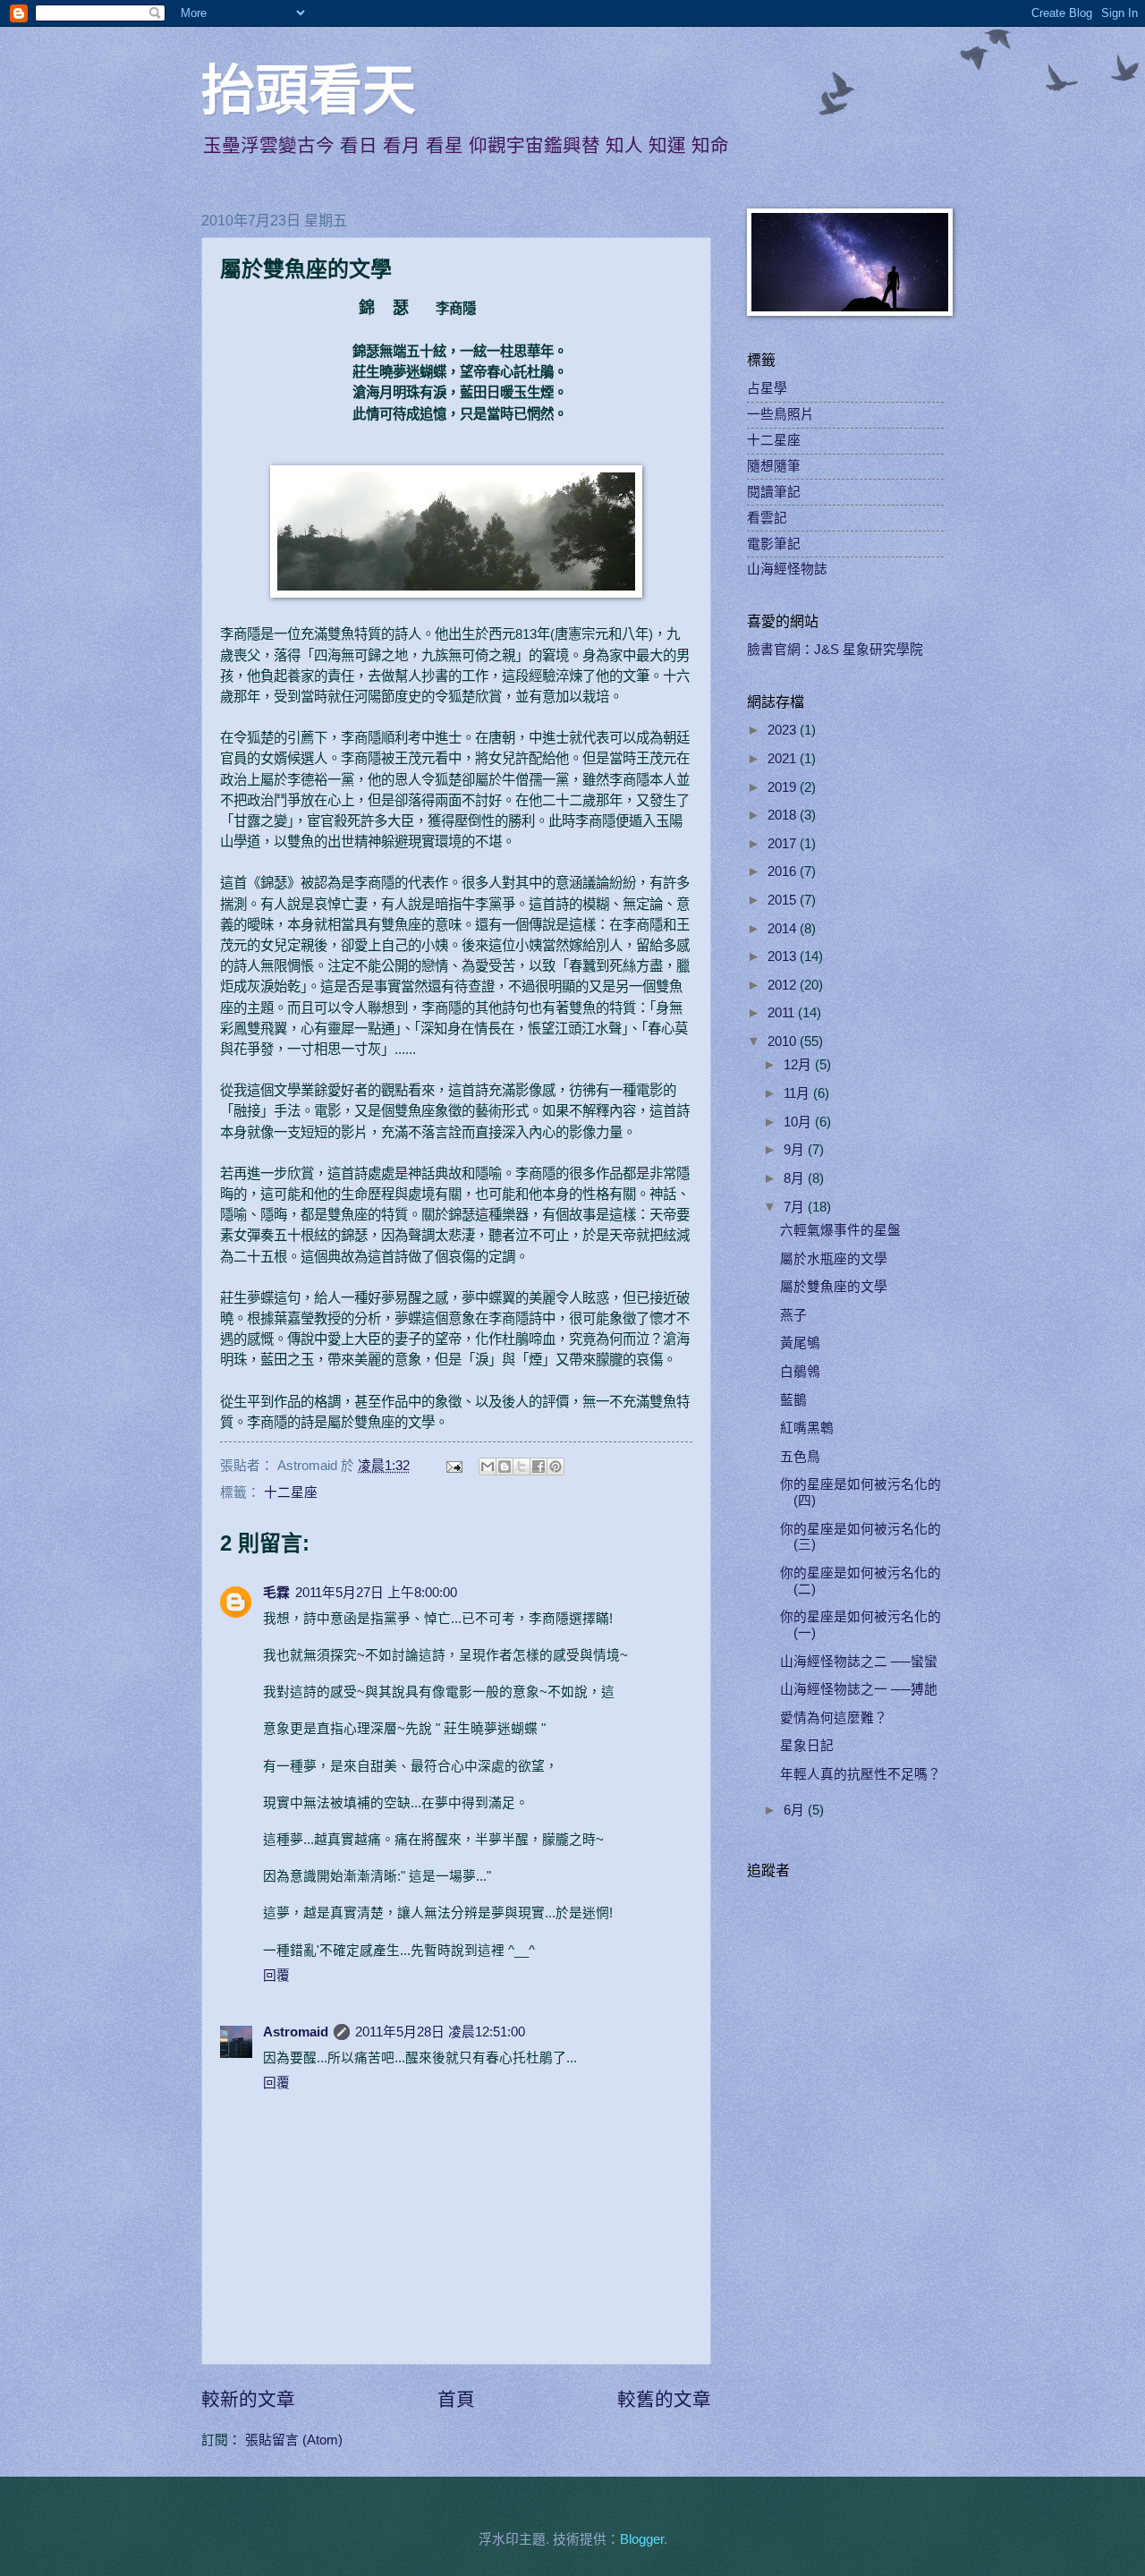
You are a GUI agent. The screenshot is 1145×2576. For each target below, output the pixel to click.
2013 (784, 956)
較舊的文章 (664, 2399)
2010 (784, 1041)
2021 (784, 759)
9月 (796, 1150)
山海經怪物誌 (787, 569)
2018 (784, 815)
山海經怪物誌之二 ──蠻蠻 (859, 1662)
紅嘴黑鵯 (807, 1428)
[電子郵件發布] (452, 1466)
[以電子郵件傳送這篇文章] (488, 1467)
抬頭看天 (309, 91)
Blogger (642, 2539)
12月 (799, 1065)
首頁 (456, 2399)
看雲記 (767, 518)
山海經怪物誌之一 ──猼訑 (859, 1689)
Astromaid (296, 2032)
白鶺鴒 (800, 1372)
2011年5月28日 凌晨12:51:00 (440, 2032)
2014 (784, 929)
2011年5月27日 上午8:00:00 (376, 1593)
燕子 (793, 1315)
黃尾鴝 (800, 1343)
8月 (796, 1178)
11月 (798, 1093)
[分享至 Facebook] (539, 1467)
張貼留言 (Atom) (294, 2440)
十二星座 (291, 1492)
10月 (799, 1122)
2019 (784, 787)
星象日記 (807, 1746)
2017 (784, 844)
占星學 (767, 388)
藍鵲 (793, 1400)
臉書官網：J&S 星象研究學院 (835, 650)
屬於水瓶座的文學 (834, 1259)
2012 (784, 985)
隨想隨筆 (774, 466)
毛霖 (276, 1593)
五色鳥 (800, 1457)
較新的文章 (248, 2399)
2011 (783, 1013)
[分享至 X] (522, 1467)
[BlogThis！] (505, 1467)
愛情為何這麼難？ (834, 1718)
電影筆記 (774, 544)
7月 (796, 1207)
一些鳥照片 (780, 414)
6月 (796, 1810)
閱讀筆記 (774, 492)
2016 (784, 871)
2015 (784, 900)
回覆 (276, 1976)
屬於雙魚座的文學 (834, 1287)
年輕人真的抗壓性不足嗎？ (861, 1774)
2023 (784, 730)
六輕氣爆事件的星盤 (840, 1230)
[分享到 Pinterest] (556, 1467)
